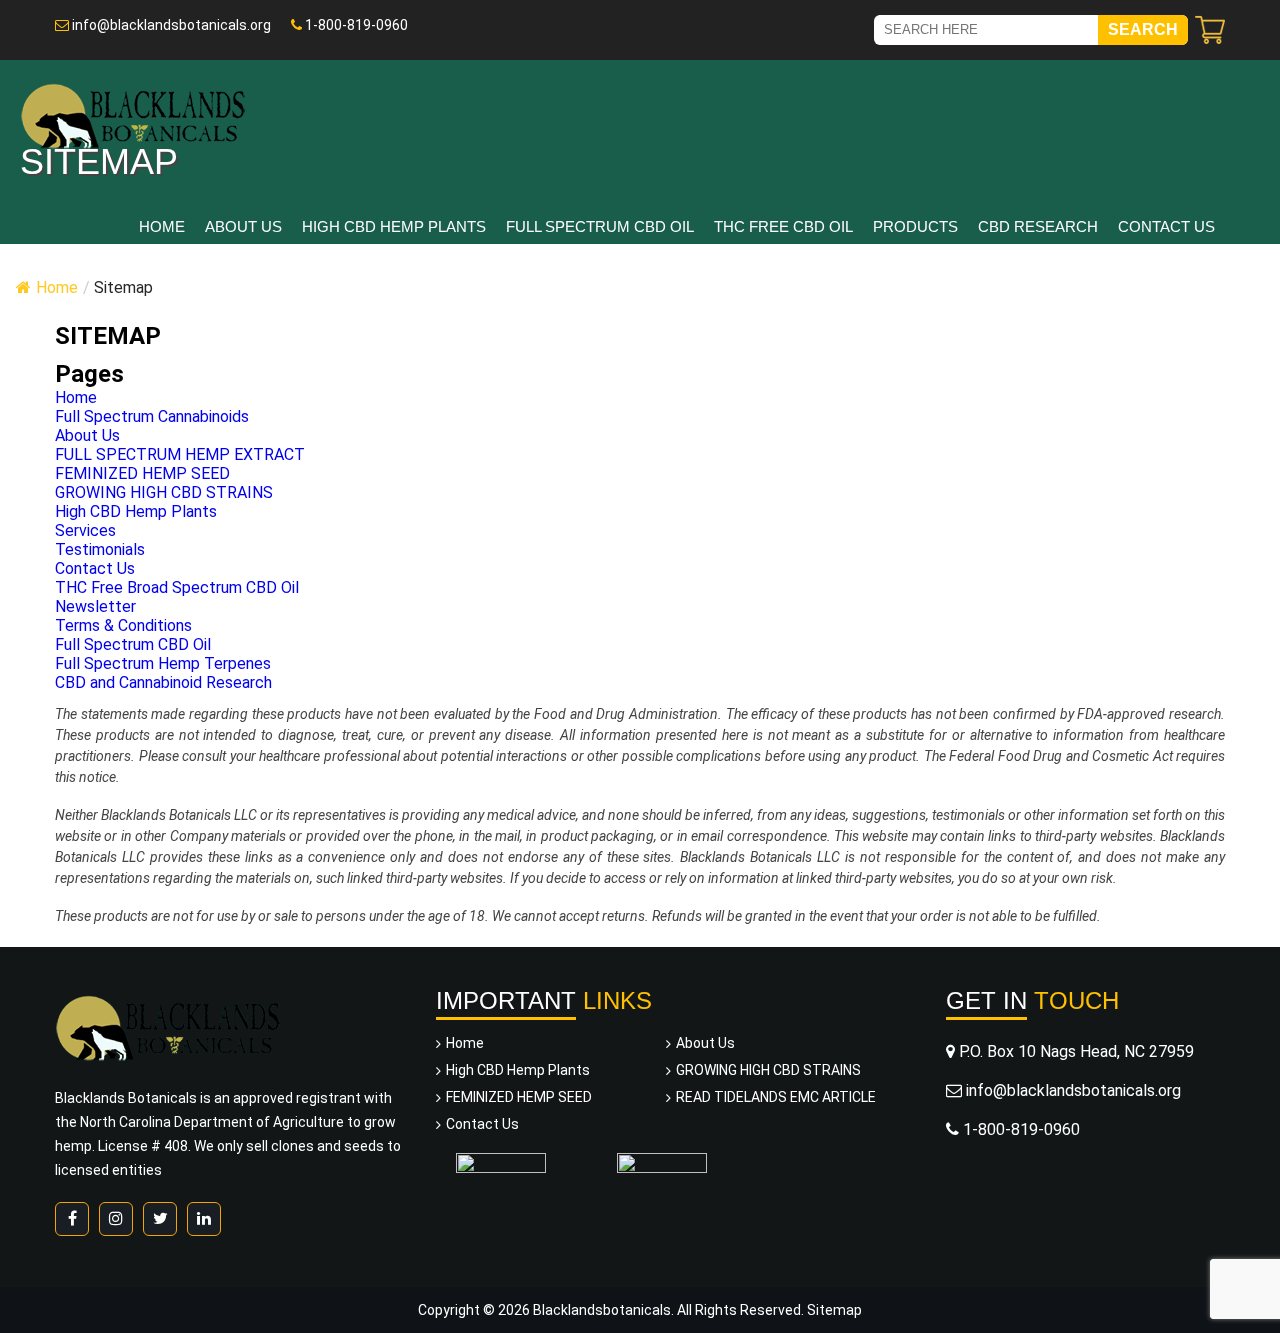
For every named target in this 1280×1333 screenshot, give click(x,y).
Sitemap (834, 1310)
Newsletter (95, 606)
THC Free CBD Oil (783, 226)
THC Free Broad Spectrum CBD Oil (177, 587)
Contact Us (1166, 226)
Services (85, 530)
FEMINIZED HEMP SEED (142, 473)
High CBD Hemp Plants (394, 226)
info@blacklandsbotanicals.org (170, 25)
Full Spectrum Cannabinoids (152, 416)
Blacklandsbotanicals (602, 1310)
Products (915, 226)
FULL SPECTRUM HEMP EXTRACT (180, 454)
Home (162, 226)
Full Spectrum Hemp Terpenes (163, 663)
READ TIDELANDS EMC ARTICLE (776, 1097)
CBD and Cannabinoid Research (163, 682)
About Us (243, 226)
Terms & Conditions (123, 625)
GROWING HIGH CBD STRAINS (164, 492)
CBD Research (1038, 226)
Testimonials (100, 549)
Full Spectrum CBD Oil (600, 226)
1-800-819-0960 (355, 25)
